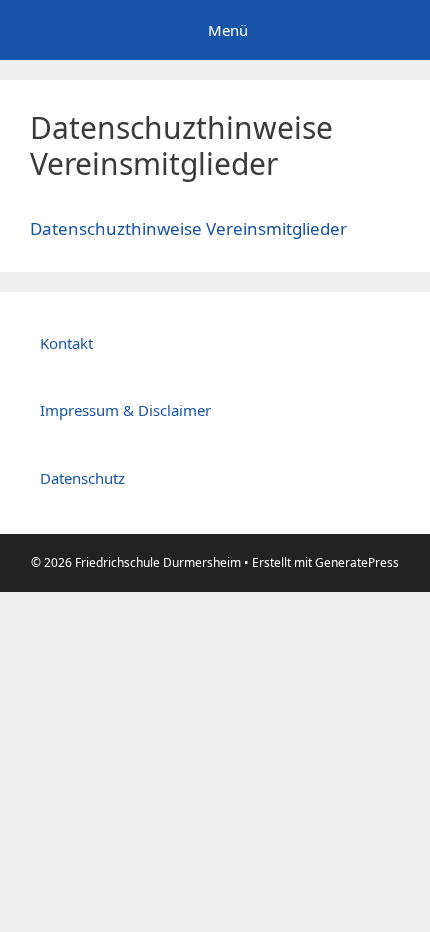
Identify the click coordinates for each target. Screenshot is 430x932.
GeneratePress (357, 562)
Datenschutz (82, 478)
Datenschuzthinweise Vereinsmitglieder (188, 228)
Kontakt (66, 343)
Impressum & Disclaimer (125, 410)
